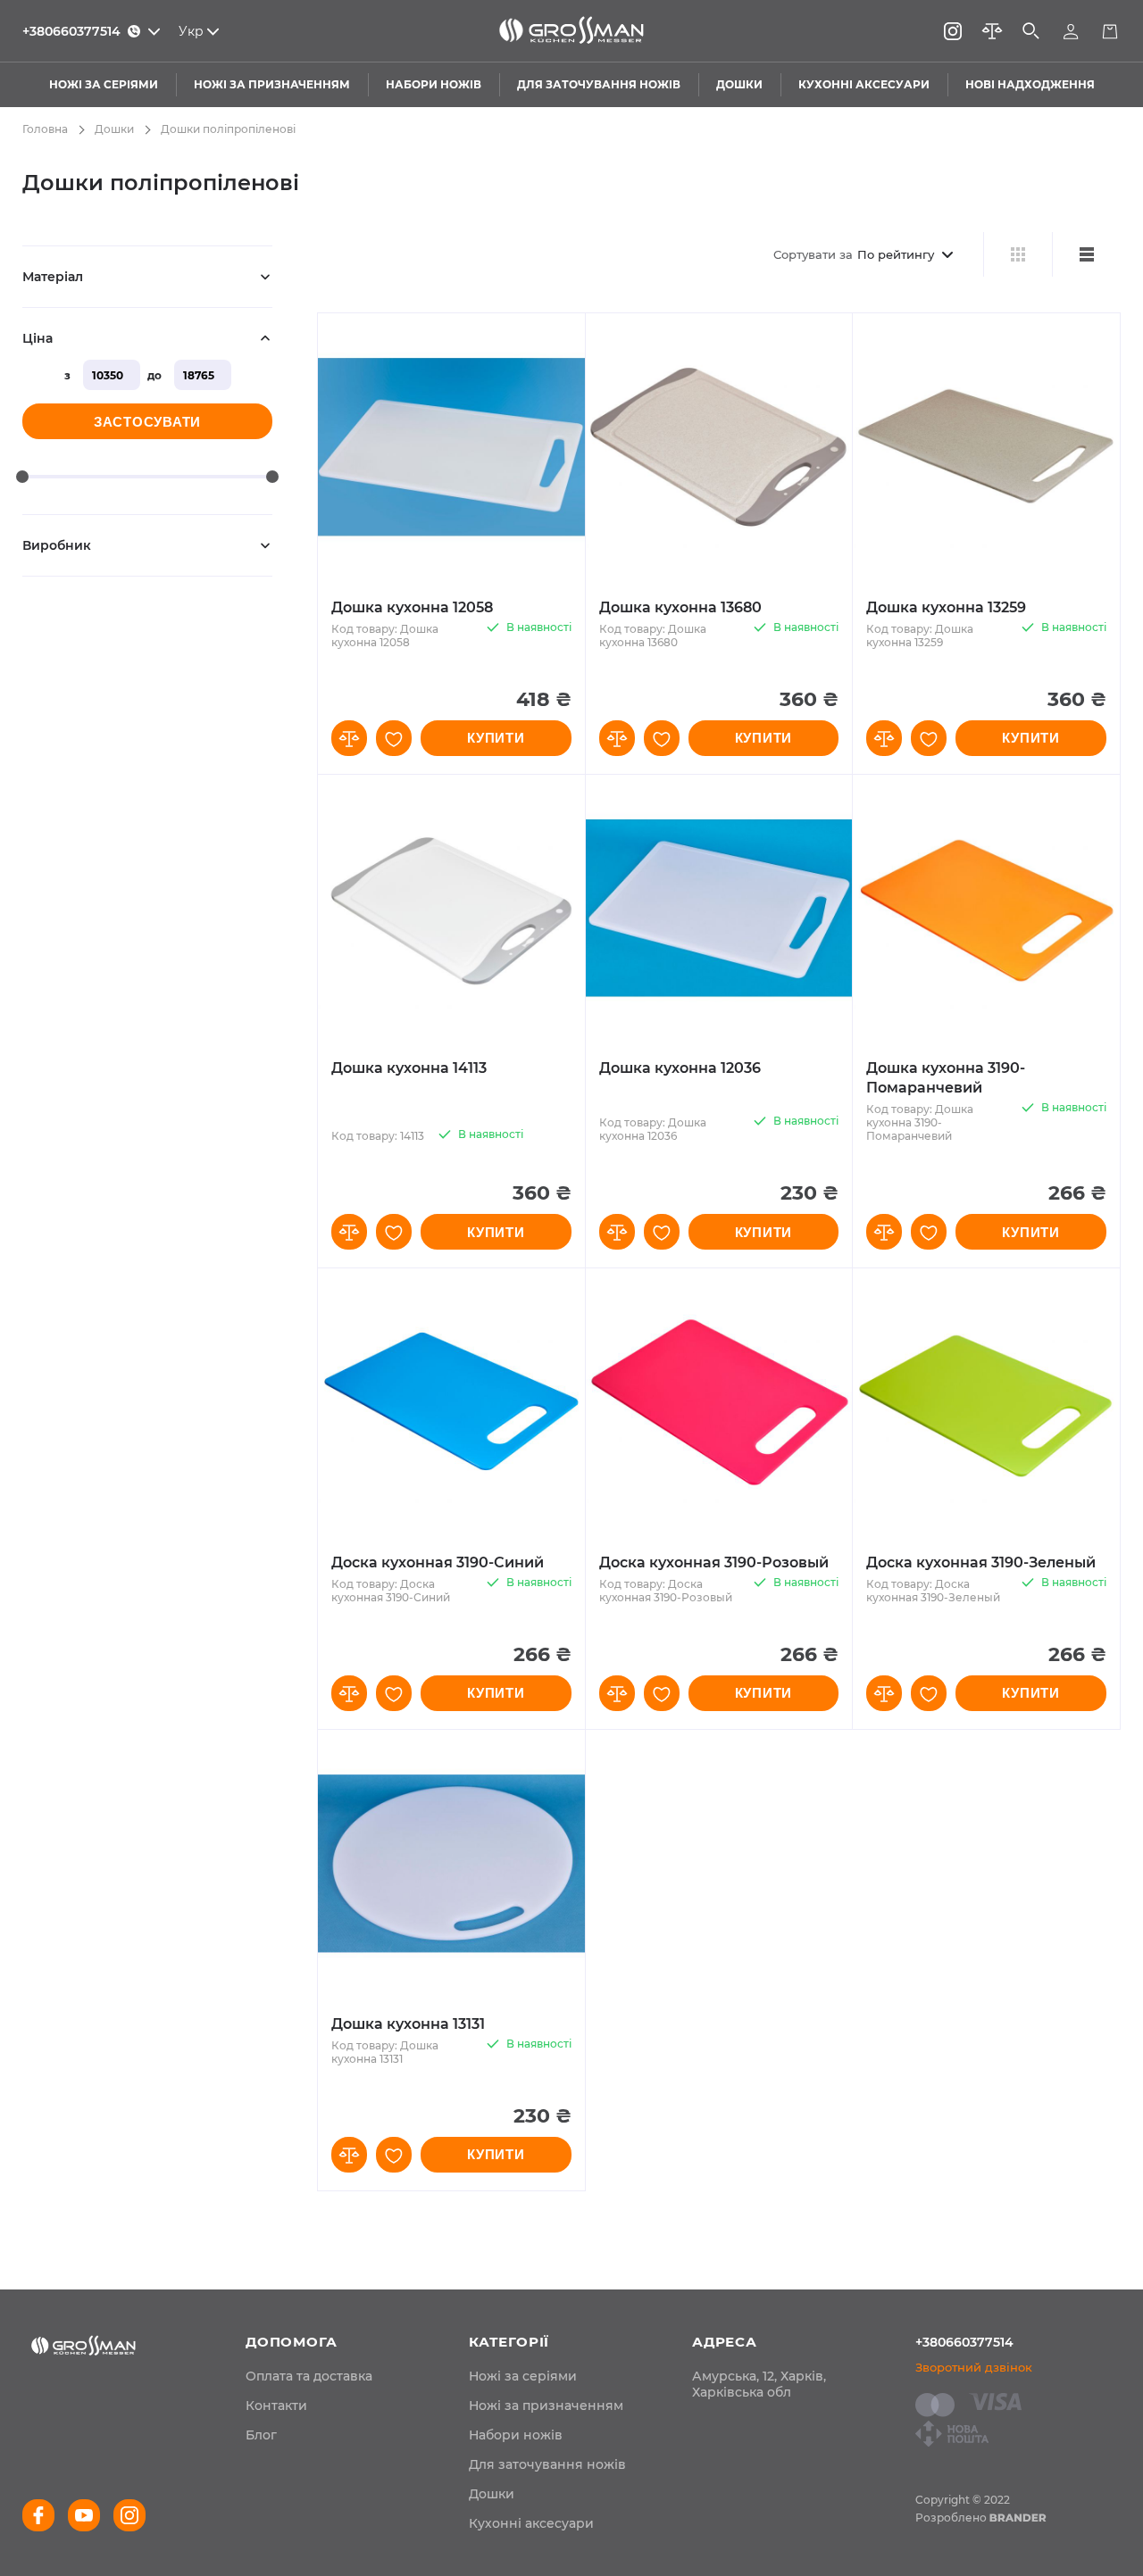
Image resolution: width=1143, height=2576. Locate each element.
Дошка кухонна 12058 (412, 607)
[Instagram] (953, 31)
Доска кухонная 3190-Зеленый (981, 1562)
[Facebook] (38, 2515)
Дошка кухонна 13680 (680, 607)
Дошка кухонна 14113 (409, 1068)
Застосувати (147, 422)
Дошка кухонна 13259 (946, 607)
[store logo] (571, 31)
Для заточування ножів (547, 2464)
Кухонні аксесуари (531, 2523)
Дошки (114, 129)
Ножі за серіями (523, 2376)
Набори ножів (516, 2435)
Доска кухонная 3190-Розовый (714, 1562)
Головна (45, 129)
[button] (349, 738)
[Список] (1086, 254)
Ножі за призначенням (546, 2406)
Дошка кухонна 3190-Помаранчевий (946, 1078)
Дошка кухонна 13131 (408, 2024)
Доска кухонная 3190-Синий (438, 1562)
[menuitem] (309, 2376)
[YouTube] (84, 2515)
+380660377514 (964, 2342)
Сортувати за (813, 254)
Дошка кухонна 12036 (680, 1068)
